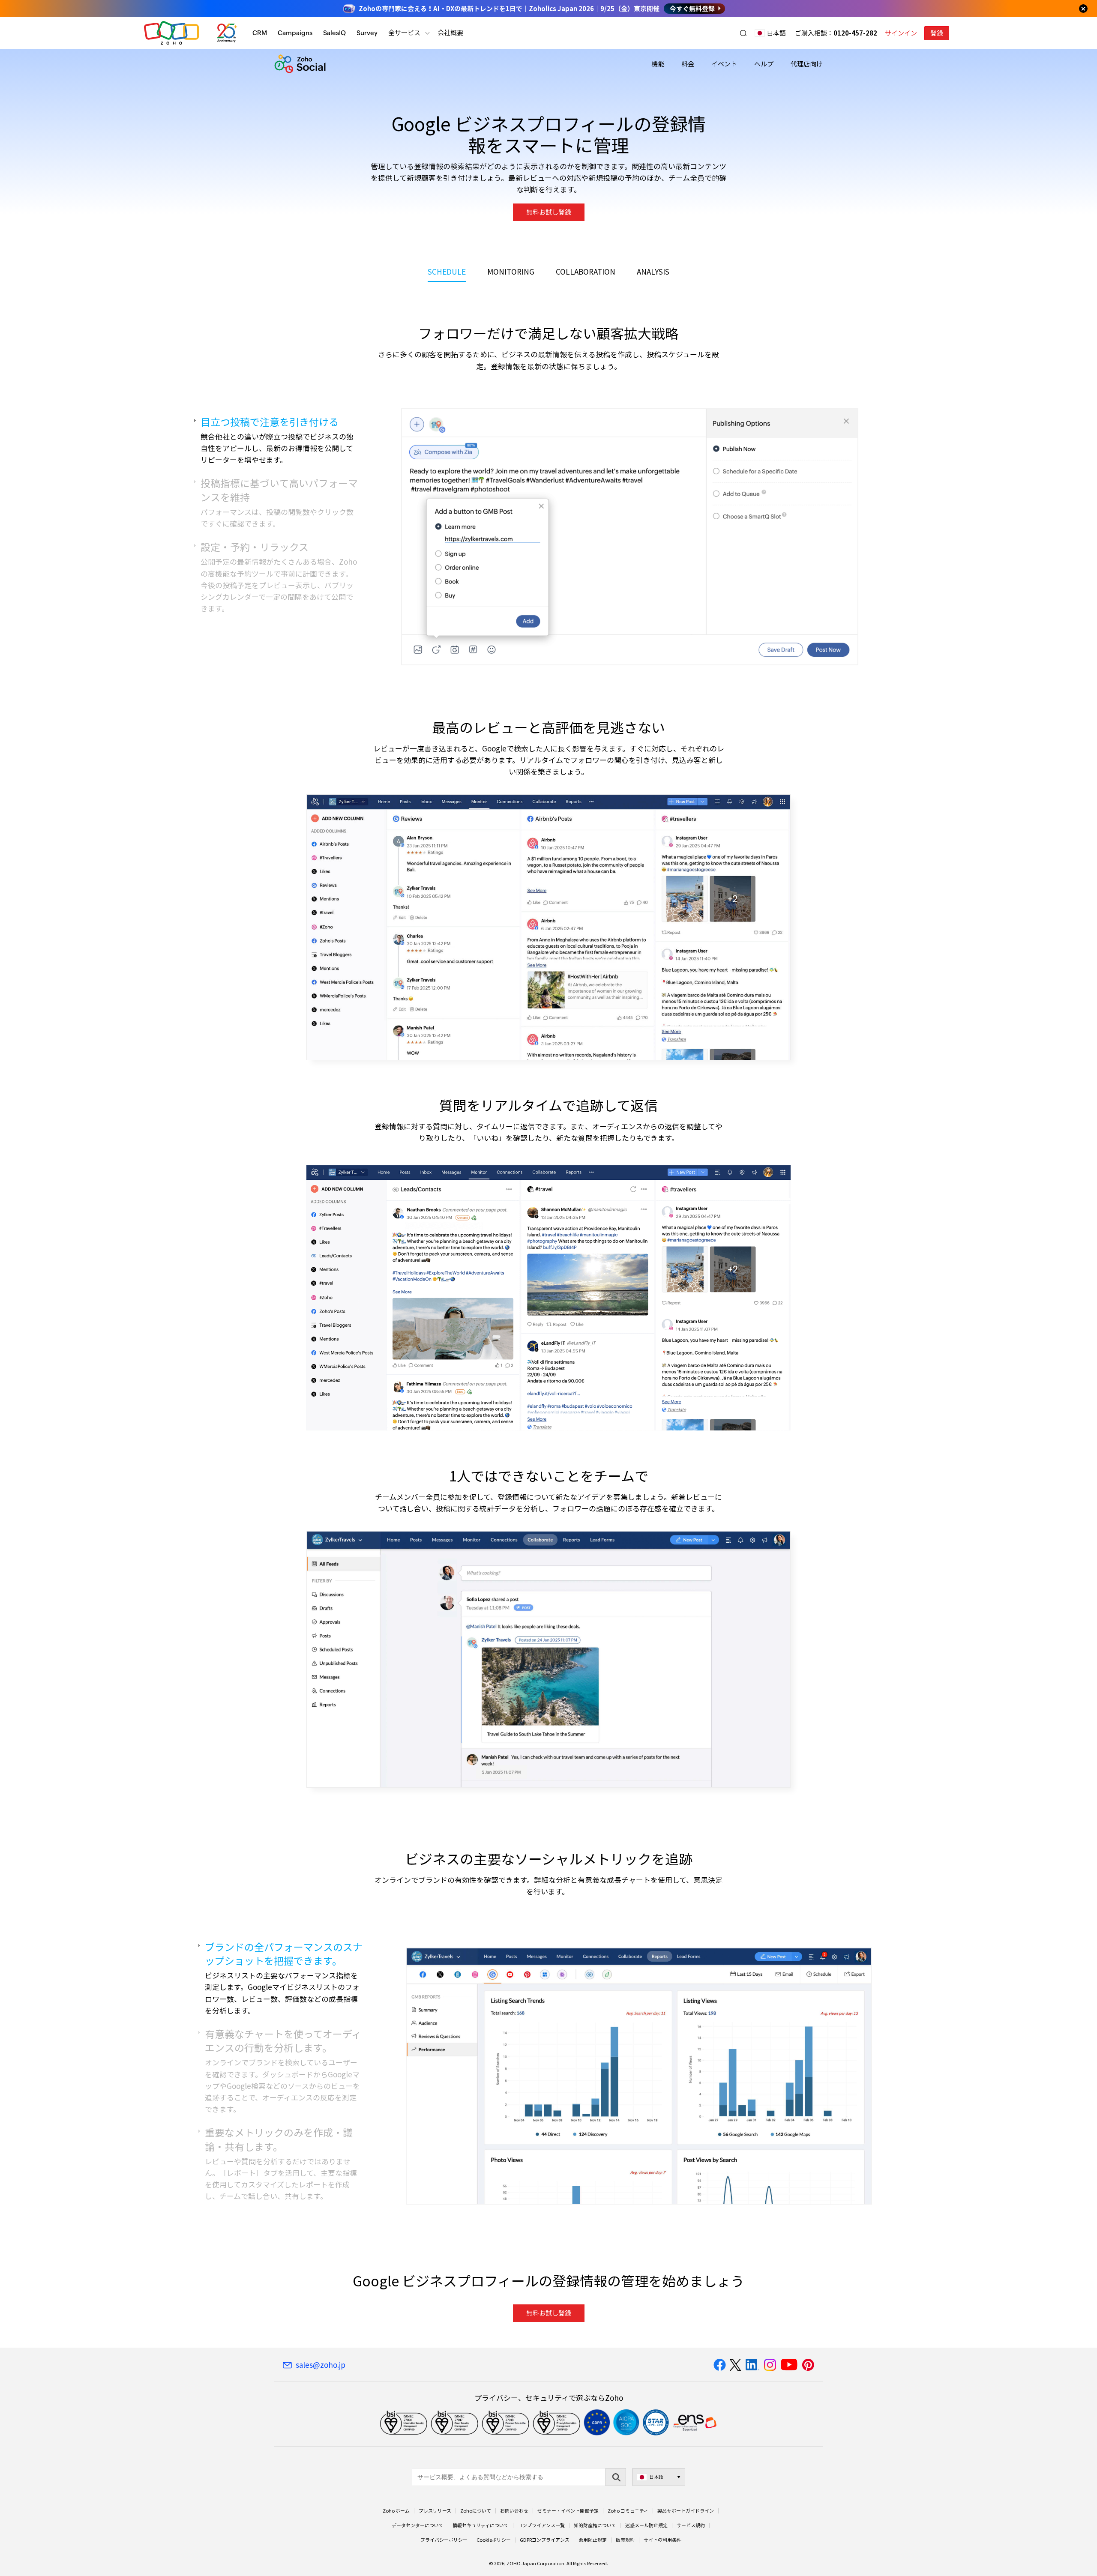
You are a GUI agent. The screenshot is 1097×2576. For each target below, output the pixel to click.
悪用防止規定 (593, 2540)
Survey (367, 33)
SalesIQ (334, 33)
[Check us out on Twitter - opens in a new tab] (736, 2365)
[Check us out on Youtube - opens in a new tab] (789, 2365)
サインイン (901, 33)
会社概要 (450, 33)
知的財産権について (595, 2525)
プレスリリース (435, 2511)
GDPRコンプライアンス (545, 2540)
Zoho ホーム (396, 2511)
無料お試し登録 (549, 212)
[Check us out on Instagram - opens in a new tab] (770, 2365)
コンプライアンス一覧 (541, 2525)
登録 (937, 33)
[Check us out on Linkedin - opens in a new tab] (752, 2365)
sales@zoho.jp (321, 2365)
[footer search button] (616, 2477)
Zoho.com (171, 33)
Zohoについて (476, 2511)
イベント (724, 64)
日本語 (776, 33)
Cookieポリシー (494, 2540)
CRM (260, 33)
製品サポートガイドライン (686, 2511)
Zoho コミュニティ (628, 2511)
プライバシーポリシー (444, 2540)
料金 (688, 64)
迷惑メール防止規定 (646, 2525)
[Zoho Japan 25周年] (227, 33)
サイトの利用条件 (662, 2540)
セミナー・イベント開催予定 (568, 2511)
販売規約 (625, 2540)
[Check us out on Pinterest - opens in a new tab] (808, 2365)
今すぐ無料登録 (692, 9)
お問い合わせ (514, 2511)
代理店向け (807, 64)
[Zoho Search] (743, 33)
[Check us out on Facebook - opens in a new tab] (720, 2365)
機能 (658, 64)
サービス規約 (691, 2525)
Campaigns (295, 33)
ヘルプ (764, 64)
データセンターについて (418, 2525)
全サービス (404, 33)
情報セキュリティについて (481, 2525)
